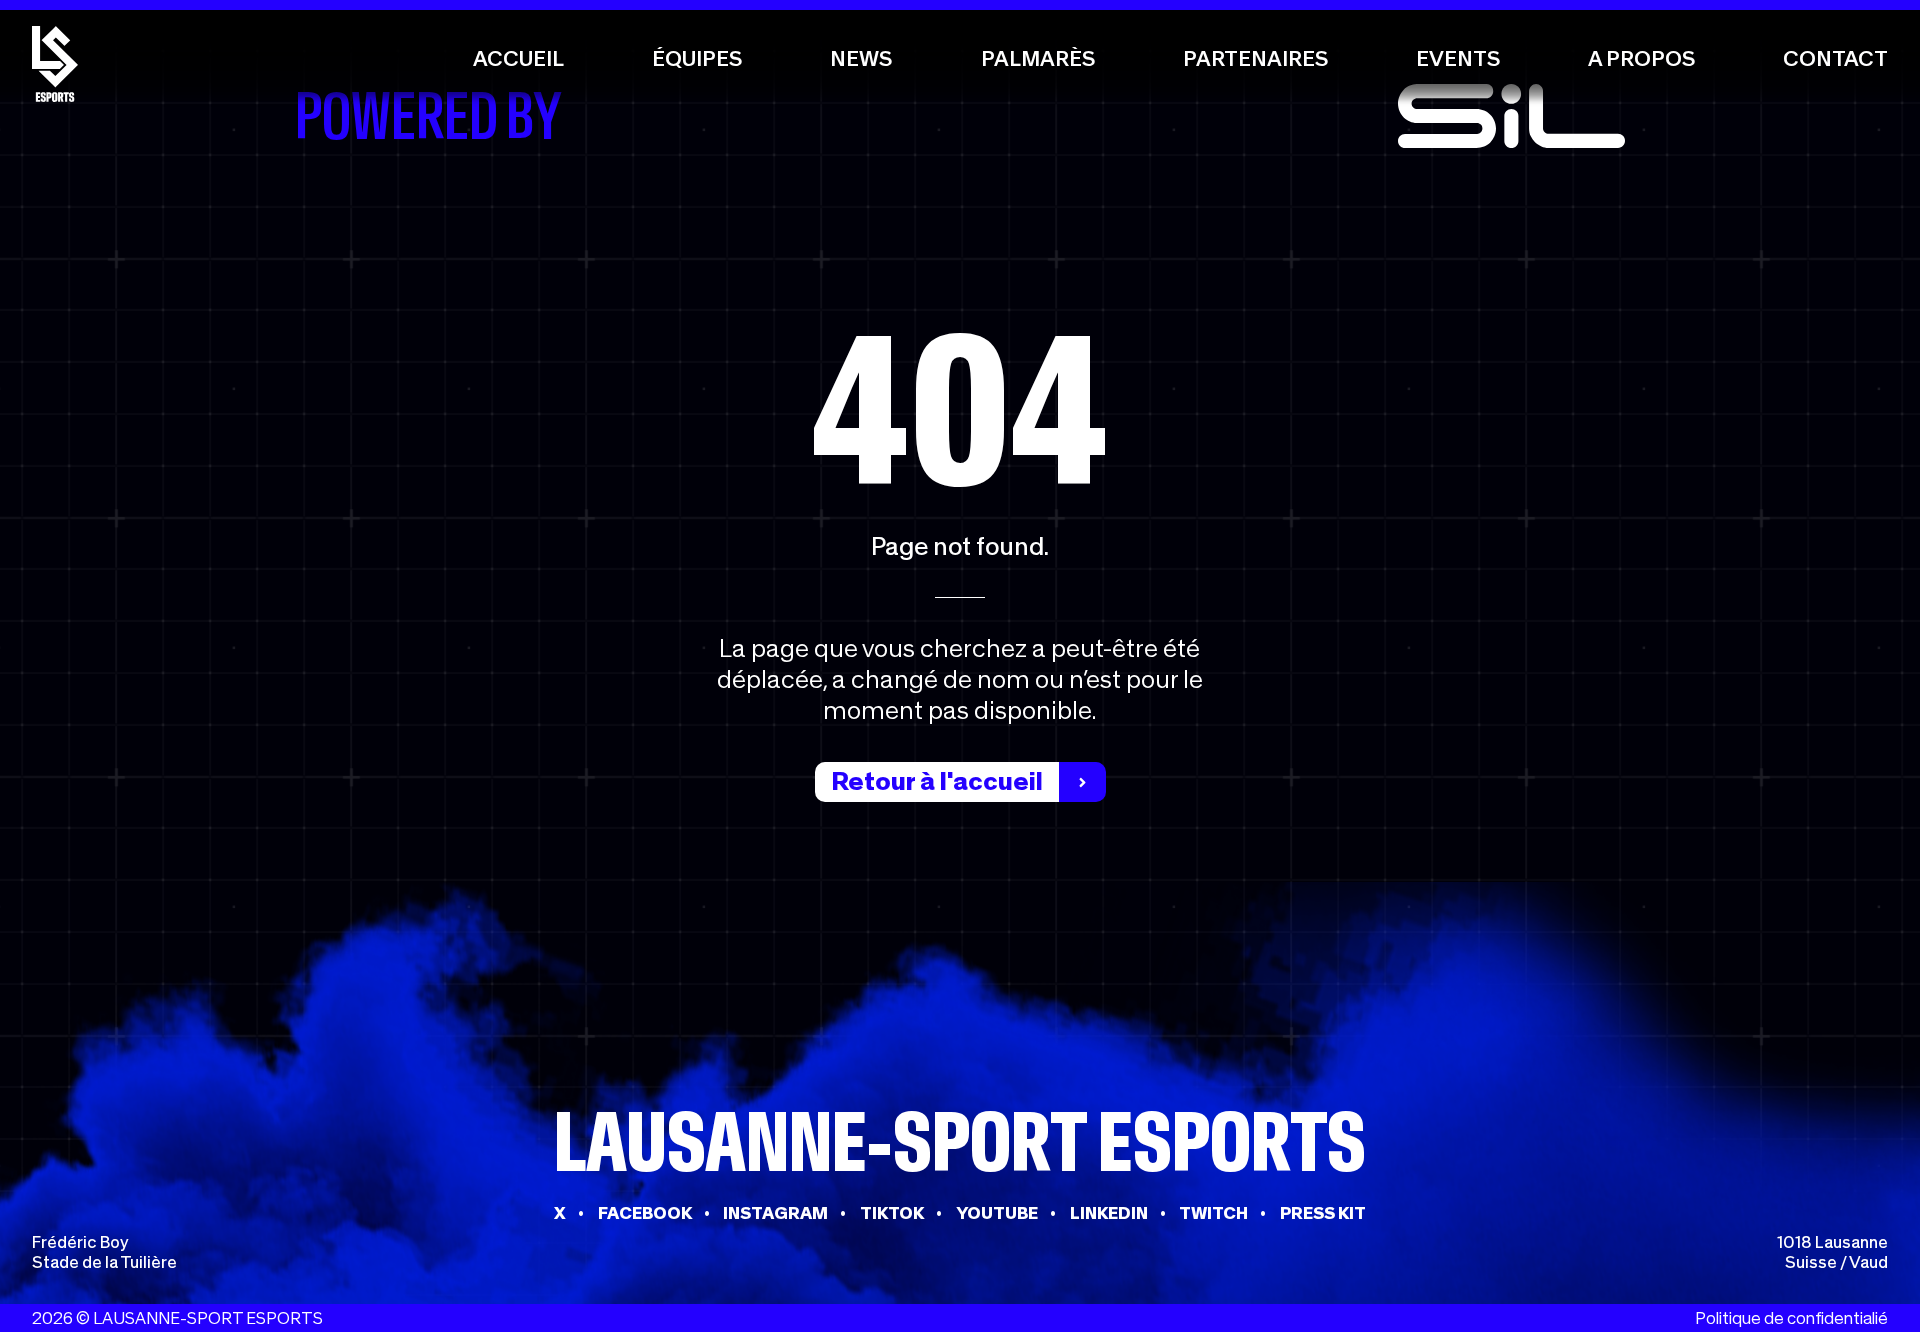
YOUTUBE (997, 1213)
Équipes (697, 58)
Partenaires (1255, 58)
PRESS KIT (1323, 1213)
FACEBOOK (645, 1213)
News (861, 58)
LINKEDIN (1109, 1213)
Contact (1835, 58)
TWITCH (1213, 1213)
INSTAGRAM (775, 1213)
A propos (1641, 58)
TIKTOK (892, 1213)
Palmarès (1038, 58)
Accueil (518, 58)
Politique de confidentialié (1791, 1318)
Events (1458, 58)
